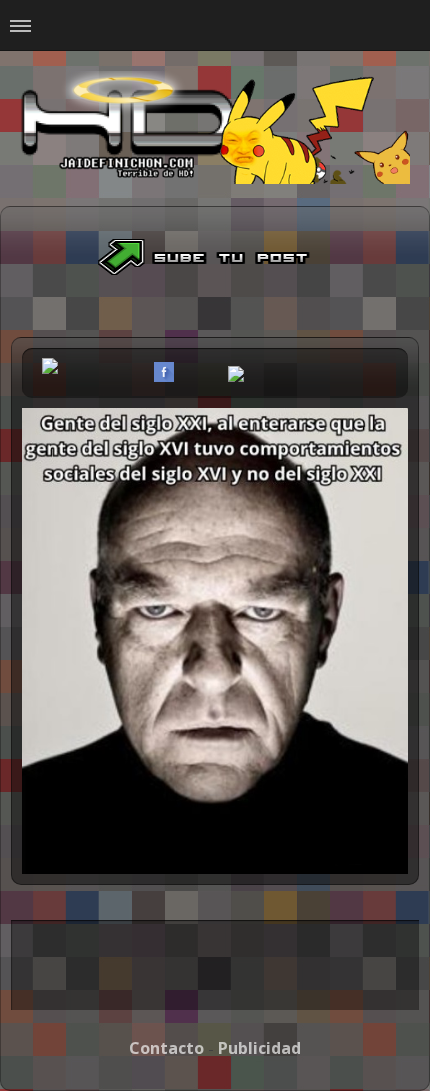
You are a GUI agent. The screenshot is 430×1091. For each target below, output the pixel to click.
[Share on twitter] (188, 372)
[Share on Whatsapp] (236, 376)
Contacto (166, 1048)
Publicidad (259, 1048)
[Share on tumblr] (212, 372)
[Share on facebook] (164, 372)
